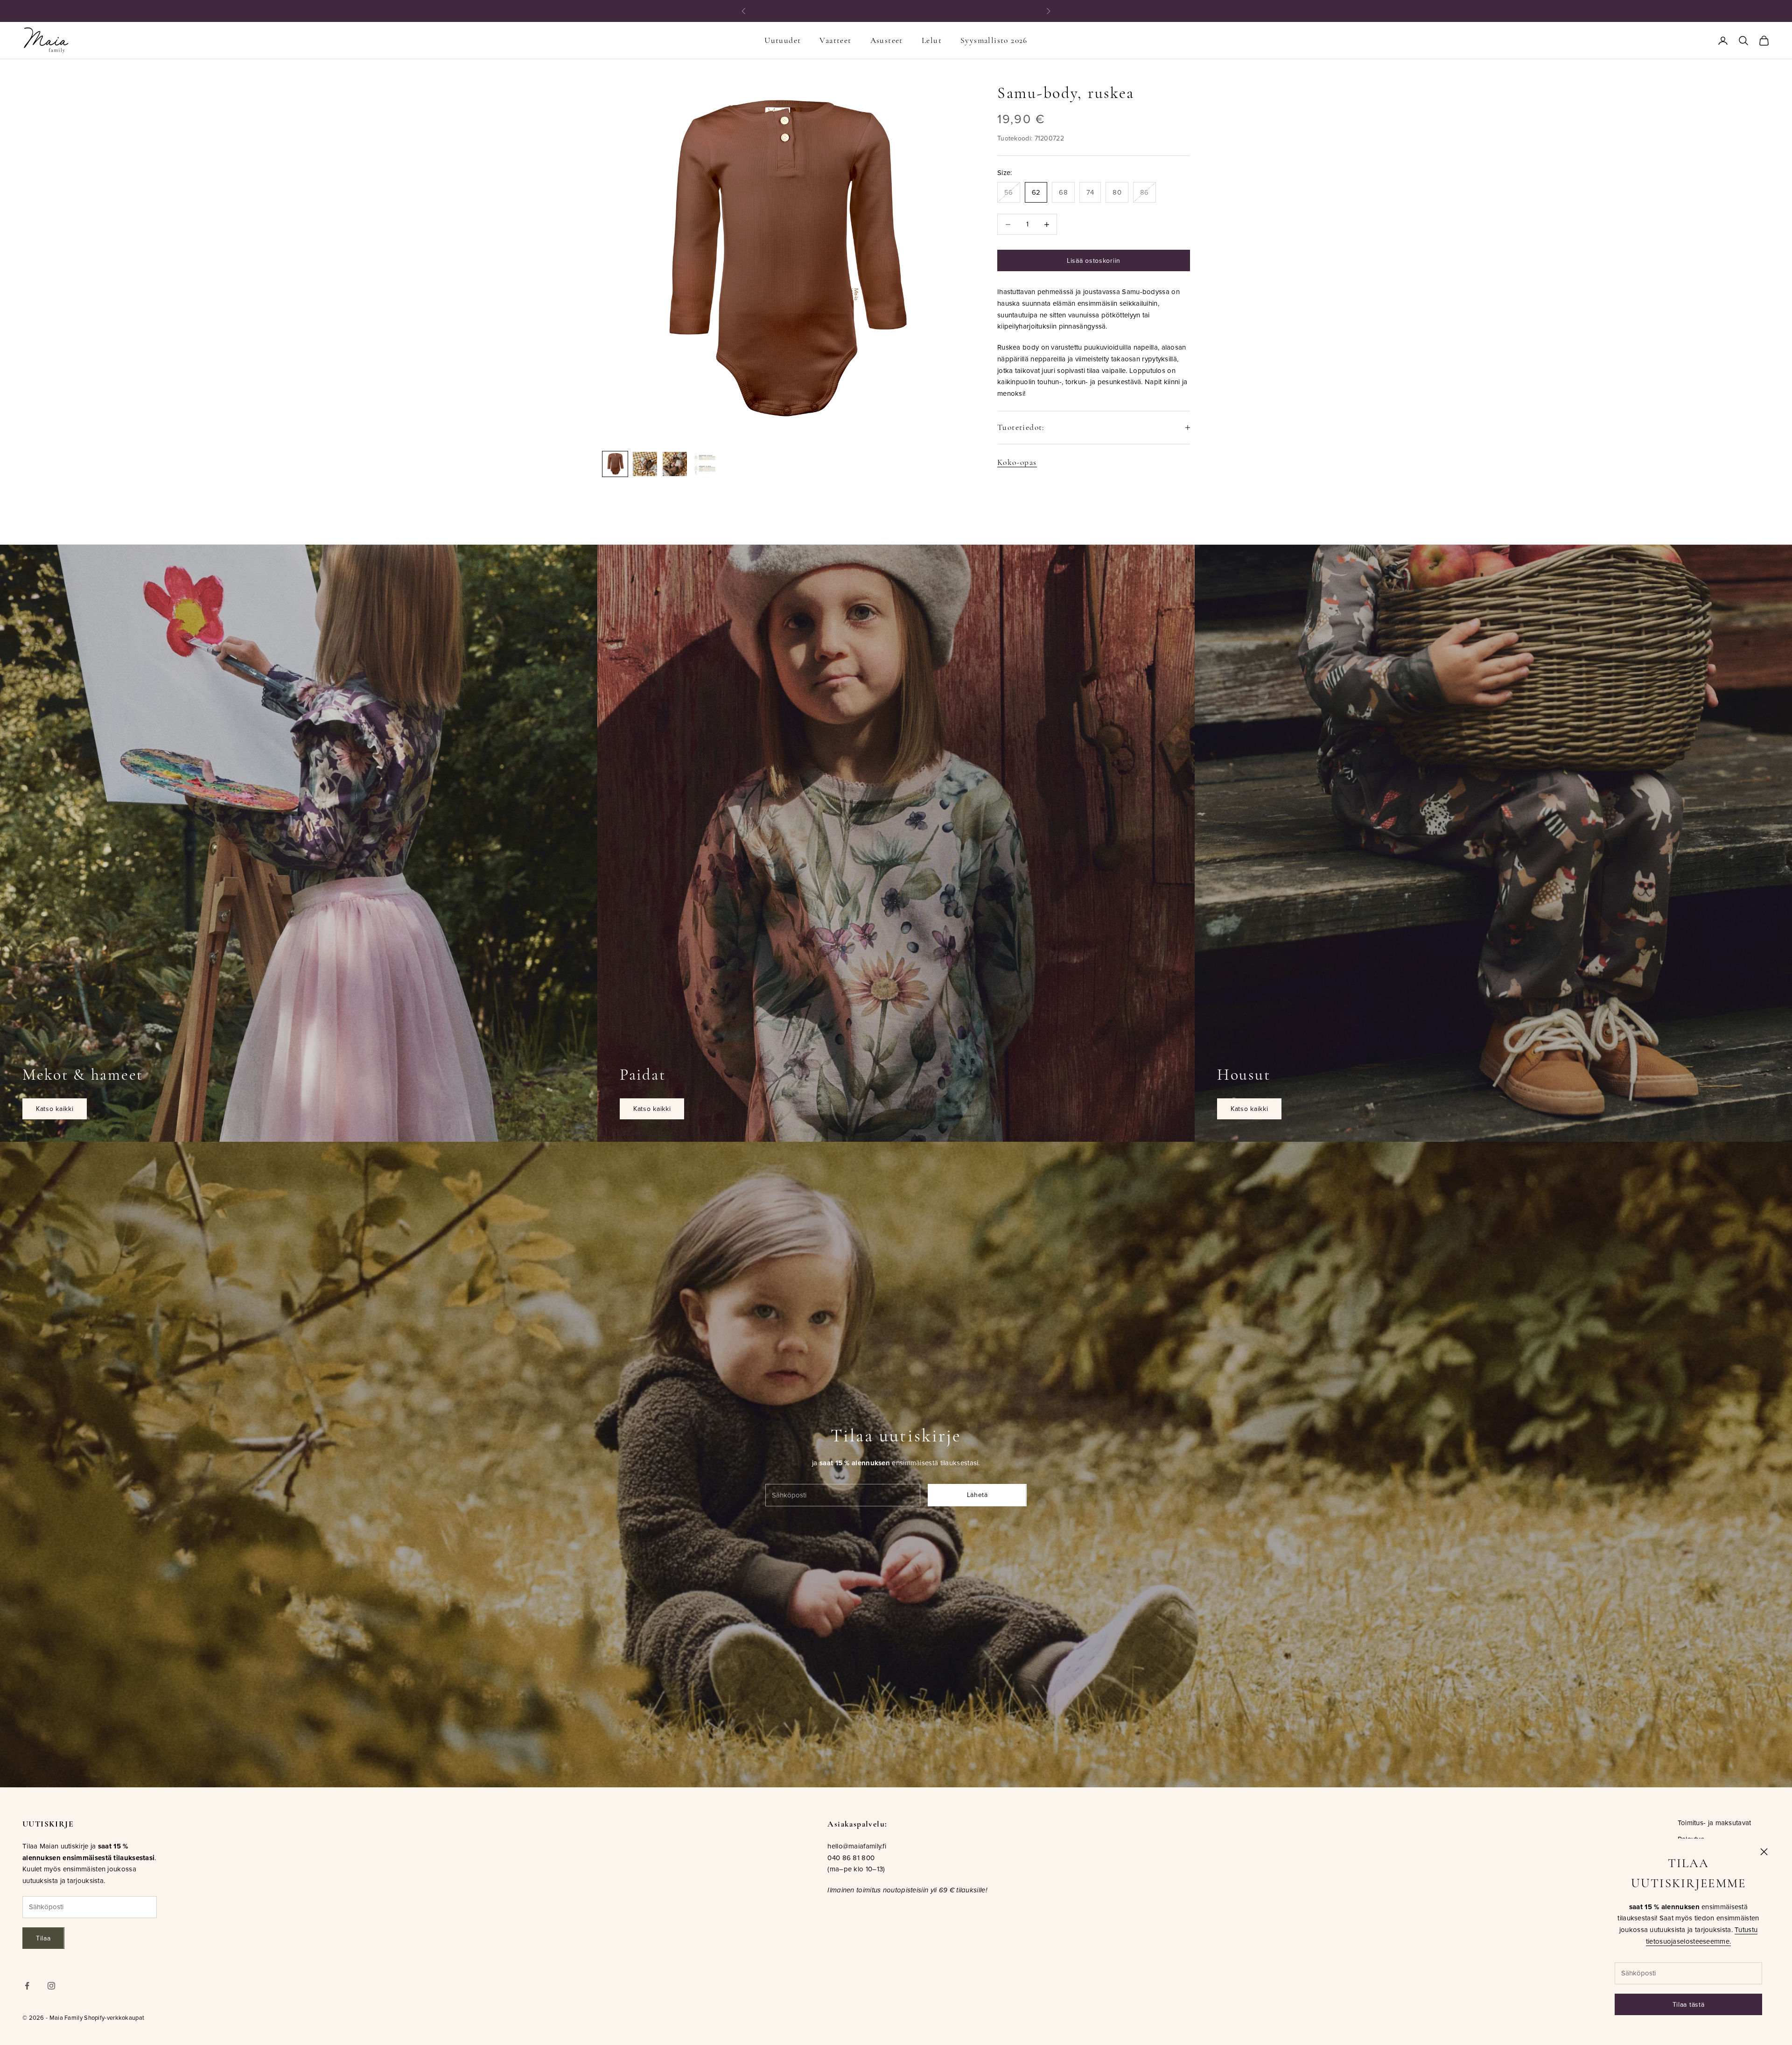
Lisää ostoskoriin (1094, 260)
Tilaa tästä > (950, 11)
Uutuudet (783, 40)
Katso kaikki (55, 1109)
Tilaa (43, 1938)
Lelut (932, 40)
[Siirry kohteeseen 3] (675, 464)
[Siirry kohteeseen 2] (645, 464)
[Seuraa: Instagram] (51, 1986)
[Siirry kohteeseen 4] (705, 464)
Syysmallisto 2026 (994, 40)
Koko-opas (1017, 462)
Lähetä (977, 1495)
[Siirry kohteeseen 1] (615, 464)
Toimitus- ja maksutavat (1715, 1823)
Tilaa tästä (1689, 2004)
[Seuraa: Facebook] (27, 1986)
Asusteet (887, 40)
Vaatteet (835, 40)
